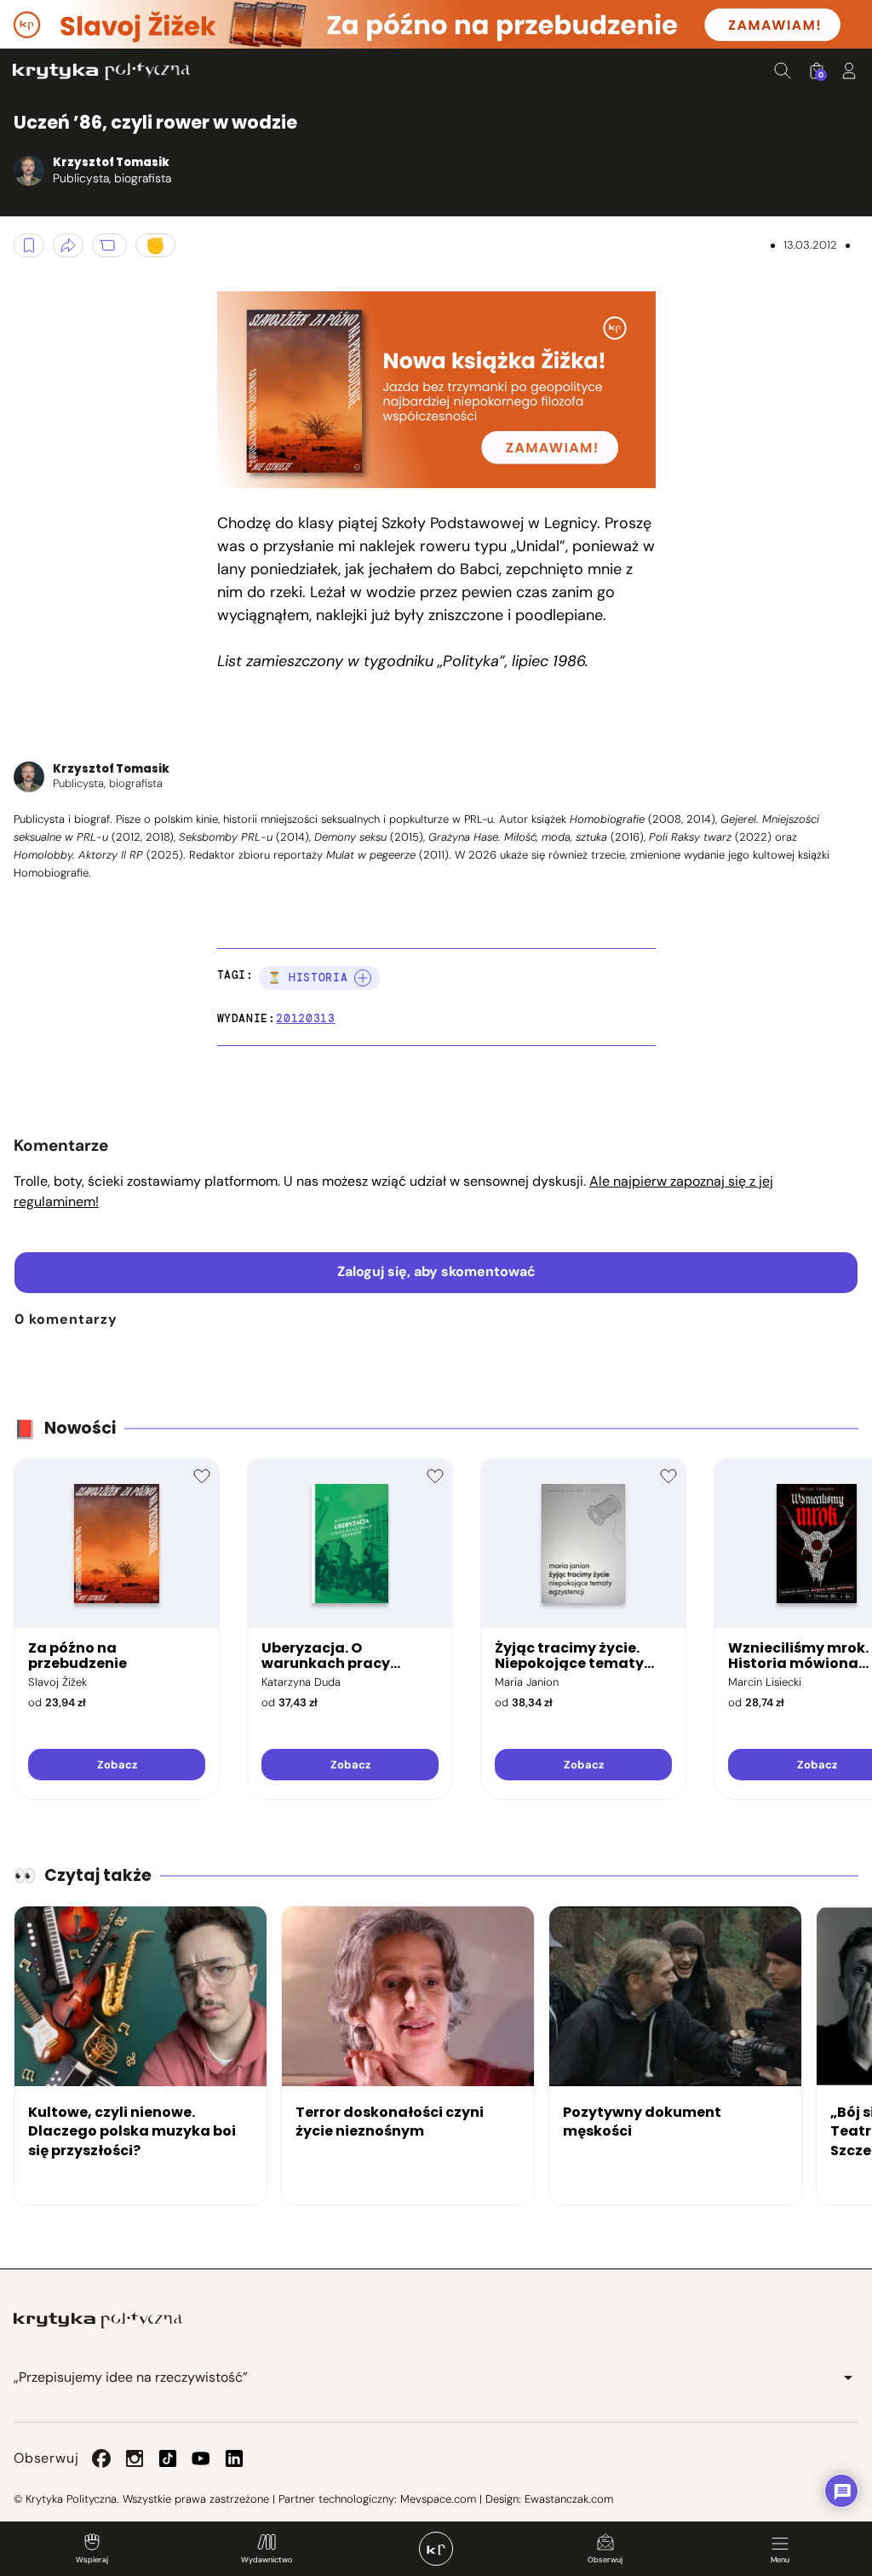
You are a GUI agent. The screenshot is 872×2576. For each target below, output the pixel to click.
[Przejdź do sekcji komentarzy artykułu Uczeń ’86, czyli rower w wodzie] (109, 245)
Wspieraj (92, 2560)
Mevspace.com (438, 2499)
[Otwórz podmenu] (848, 2378)
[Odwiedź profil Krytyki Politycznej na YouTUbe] (201, 2458)
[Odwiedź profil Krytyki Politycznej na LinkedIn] (234, 2458)
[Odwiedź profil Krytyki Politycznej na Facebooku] (101, 2458)
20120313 (305, 1018)
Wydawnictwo (267, 2560)
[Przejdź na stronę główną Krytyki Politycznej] (98, 2320)
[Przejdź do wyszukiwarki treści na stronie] (783, 71)
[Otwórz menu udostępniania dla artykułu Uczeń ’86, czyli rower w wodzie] (68, 245)
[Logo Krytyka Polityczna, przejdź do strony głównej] (101, 71)
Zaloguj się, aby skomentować (436, 1271)
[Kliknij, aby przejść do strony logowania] (849, 71)
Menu (780, 2560)
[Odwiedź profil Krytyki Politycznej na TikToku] (168, 2458)
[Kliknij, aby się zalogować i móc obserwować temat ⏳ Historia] (363, 978)
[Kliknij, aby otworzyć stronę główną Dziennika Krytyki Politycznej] (436, 2549)
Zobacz (117, 1765)
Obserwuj (605, 2560)
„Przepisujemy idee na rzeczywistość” (131, 2377)
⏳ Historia (308, 977)
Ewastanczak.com (569, 2499)
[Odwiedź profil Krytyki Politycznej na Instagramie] (135, 2458)
